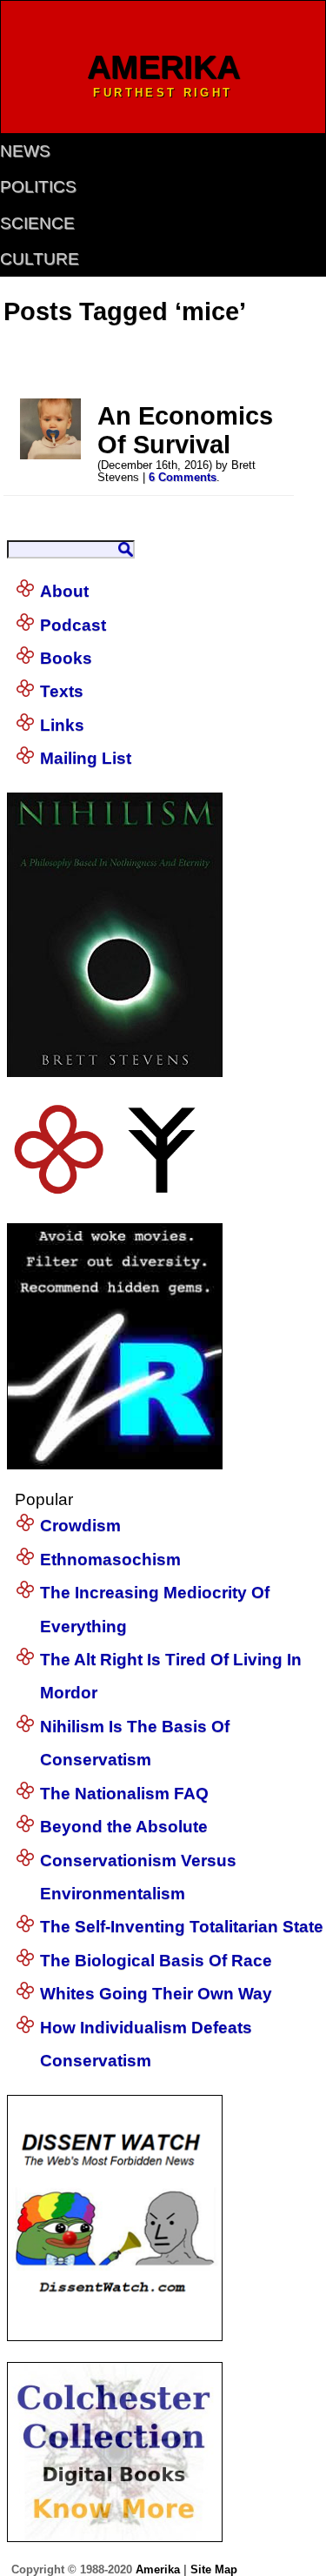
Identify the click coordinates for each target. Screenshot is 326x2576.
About (64, 591)
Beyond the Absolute (124, 1827)
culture (40, 259)
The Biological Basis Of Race (156, 1960)
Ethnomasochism (110, 1559)
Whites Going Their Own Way (156, 1994)
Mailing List (86, 758)
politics (38, 187)
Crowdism (80, 1526)
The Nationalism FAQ (124, 1793)
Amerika (158, 2569)
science (37, 223)
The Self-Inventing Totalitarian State (182, 1927)
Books (66, 658)
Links (62, 725)
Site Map (214, 2569)
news (25, 151)
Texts (62, 691)
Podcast (73, 625)
